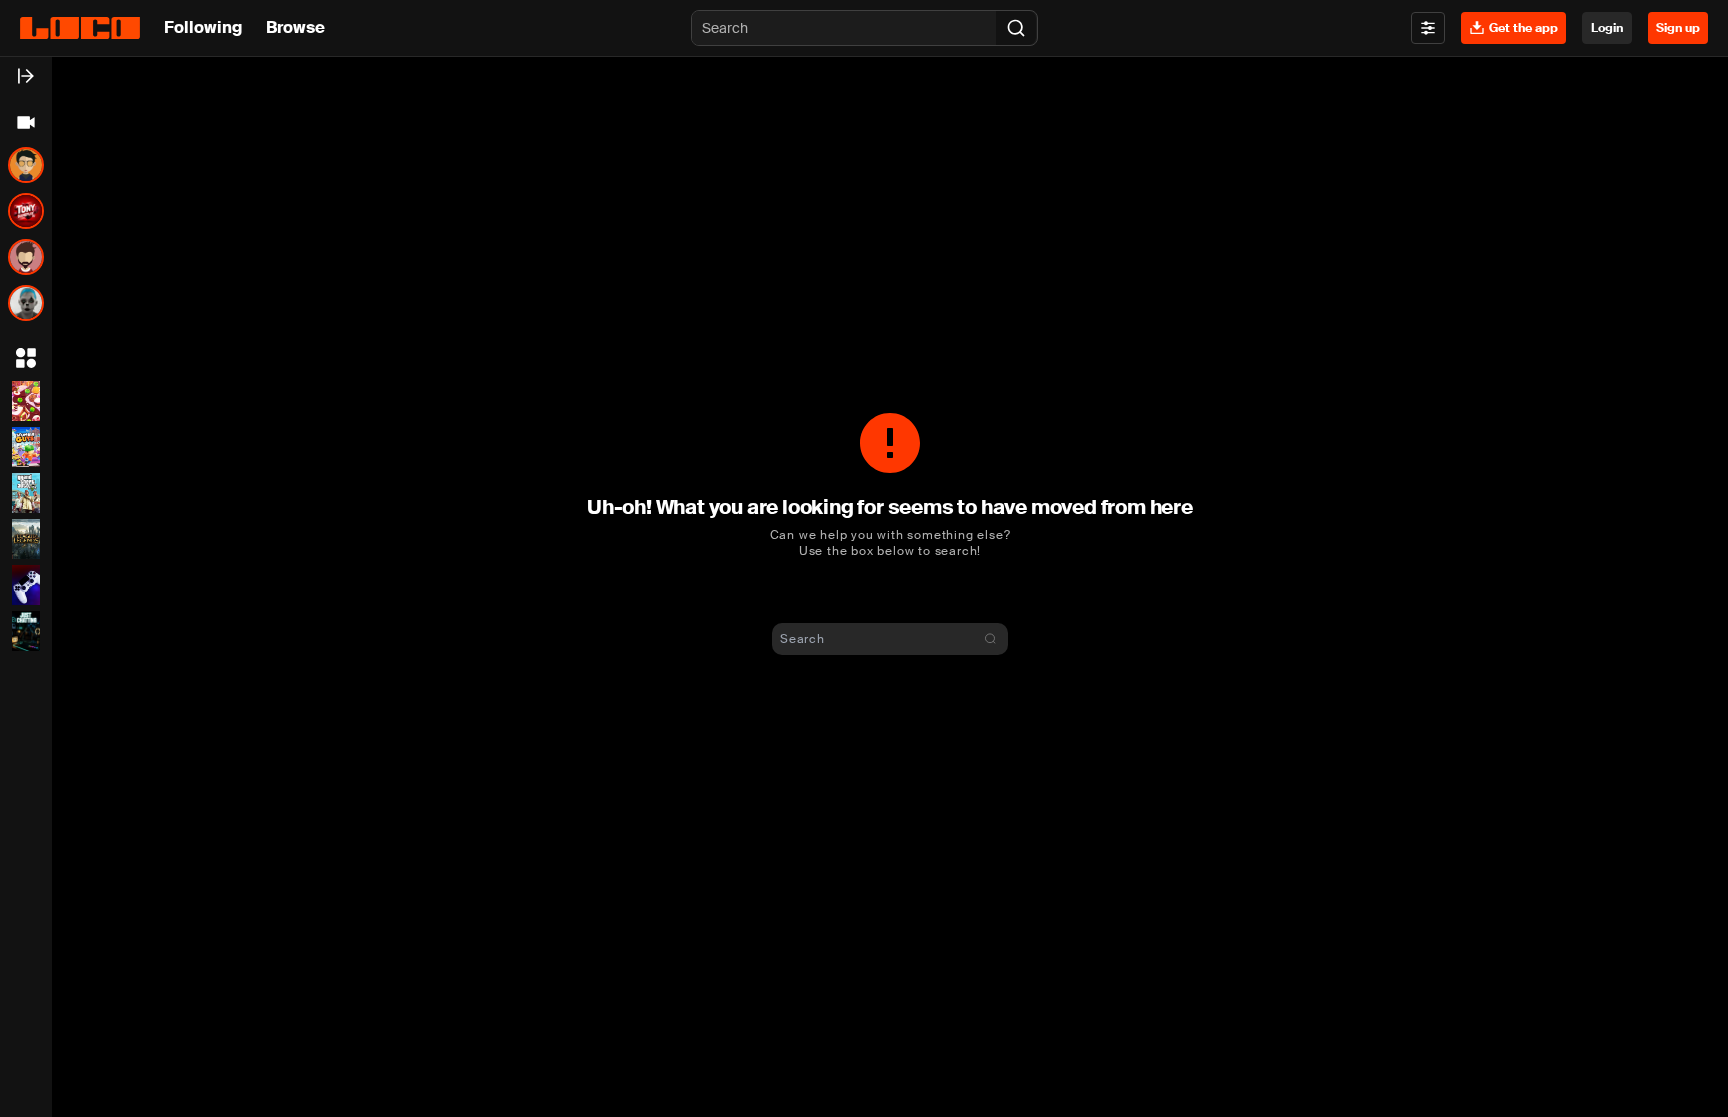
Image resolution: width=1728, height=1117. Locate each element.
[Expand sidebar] (26, 76)
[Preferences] (1428, 28)
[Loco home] (80, 28)
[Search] (1016, 28)
